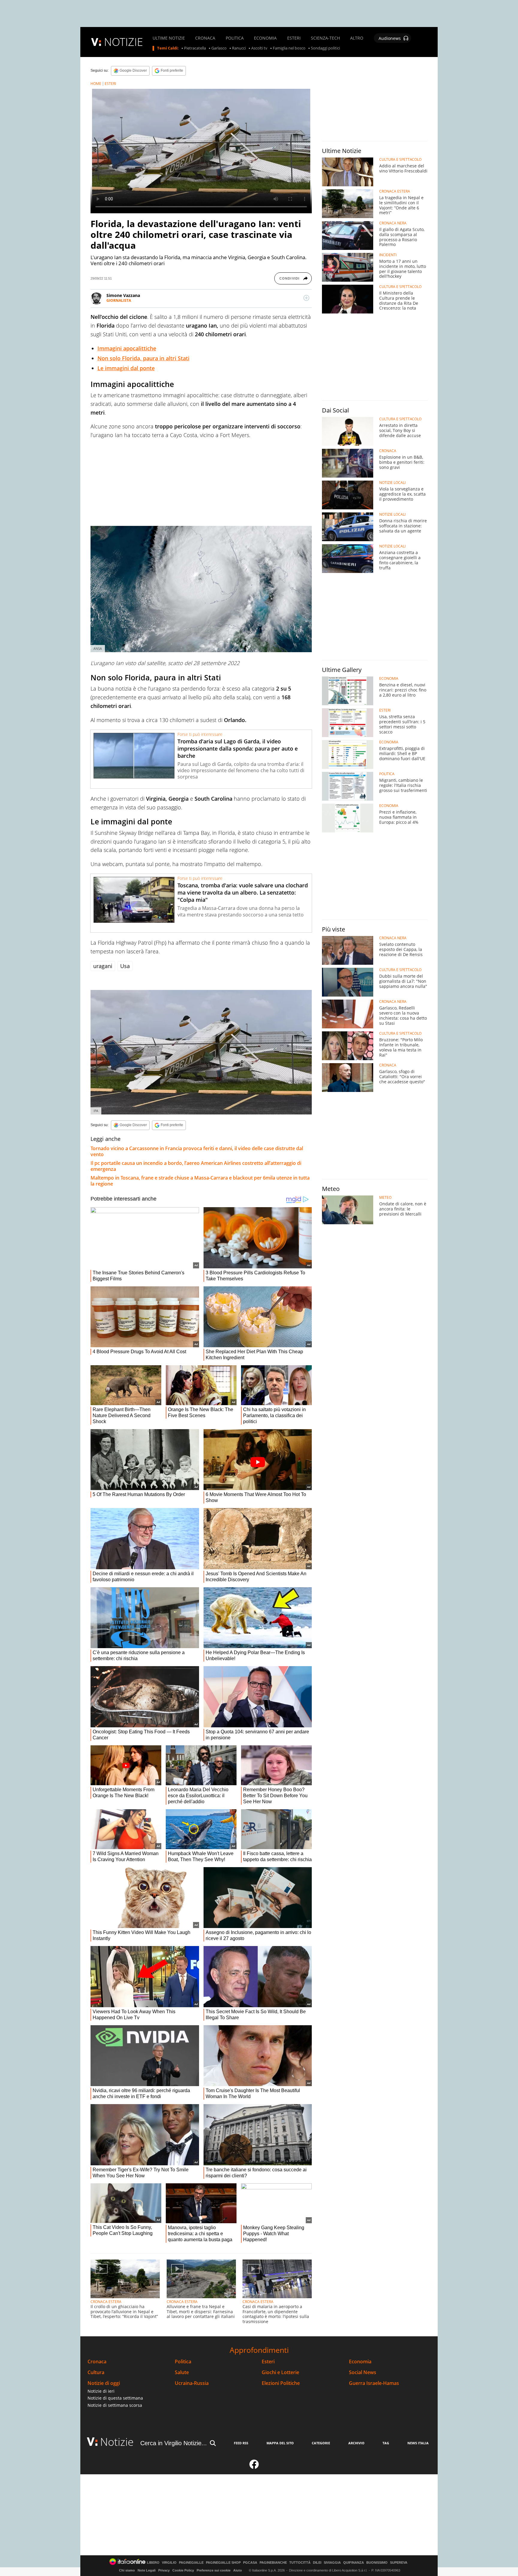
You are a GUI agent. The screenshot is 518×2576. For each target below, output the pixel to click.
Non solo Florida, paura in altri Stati (143, 358)
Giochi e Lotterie (280, 2372)
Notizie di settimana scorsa (115, 2405)
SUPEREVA (399, 2563)
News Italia (418, 2443)
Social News (363, 2372)
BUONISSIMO (377, 2563)
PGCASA (250, 2563)
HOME (96, 84)
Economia (360, 2362)
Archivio (356, 2443)
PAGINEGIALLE (191, 2563)
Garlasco (219, 48)
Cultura (96, 2372)
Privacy (164, 2570)
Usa (125, 966)
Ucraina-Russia (192, 2383)
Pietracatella (195, 48)
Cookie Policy (183, 2570)
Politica (183, 2362)
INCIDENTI (388, 255)
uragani (103, 966)
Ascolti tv (259, 48)
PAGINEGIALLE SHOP (223, 2563)
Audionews (390, 38)
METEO (385, 1198)
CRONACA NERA (393, 223)
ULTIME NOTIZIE (169, 38)
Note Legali (147, 2570)
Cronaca (97, 2362)
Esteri (268, 2362)
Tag (386, 2443)
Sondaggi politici (325, 48)
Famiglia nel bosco (289, 48)
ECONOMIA (265, 38)
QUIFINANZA (354, 2563)
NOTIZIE (124, 42)
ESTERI (294, 38)
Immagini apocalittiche (127, 348)
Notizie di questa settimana (115, 2398)
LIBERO (153, 2563)
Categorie (321, 2443)
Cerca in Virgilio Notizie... (174, 2443)
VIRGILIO (169, 2563)
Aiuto (238, 2570)
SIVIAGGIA (332, 2563)
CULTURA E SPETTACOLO (400, 160)
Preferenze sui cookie (214, 2570)
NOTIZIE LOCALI (392, 483)
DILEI (317, 2563)
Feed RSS (241, 2443)
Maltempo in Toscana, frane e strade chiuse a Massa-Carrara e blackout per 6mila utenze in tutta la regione (200, 1181)
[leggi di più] (306, 298)
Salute (182, 2372)
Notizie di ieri (101, 2391)
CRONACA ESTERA (106, 2302)
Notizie (117, 2442)
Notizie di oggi (104, 2383)
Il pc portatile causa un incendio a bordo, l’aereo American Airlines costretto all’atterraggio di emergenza (196, 1166)
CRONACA (205, 38)
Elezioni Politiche (281, 2383)
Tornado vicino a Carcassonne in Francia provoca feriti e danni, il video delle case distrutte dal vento (197, 1151)
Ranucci (239, 48)
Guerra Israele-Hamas (374, 2383)
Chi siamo (127, 2570)
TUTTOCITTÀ (300, 2563)
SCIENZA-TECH (325, 38)
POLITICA (235, 38)
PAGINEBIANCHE (273, 2563)
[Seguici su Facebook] (254, 2467)
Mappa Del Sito (280, 2443)
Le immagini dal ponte (126, 368)
